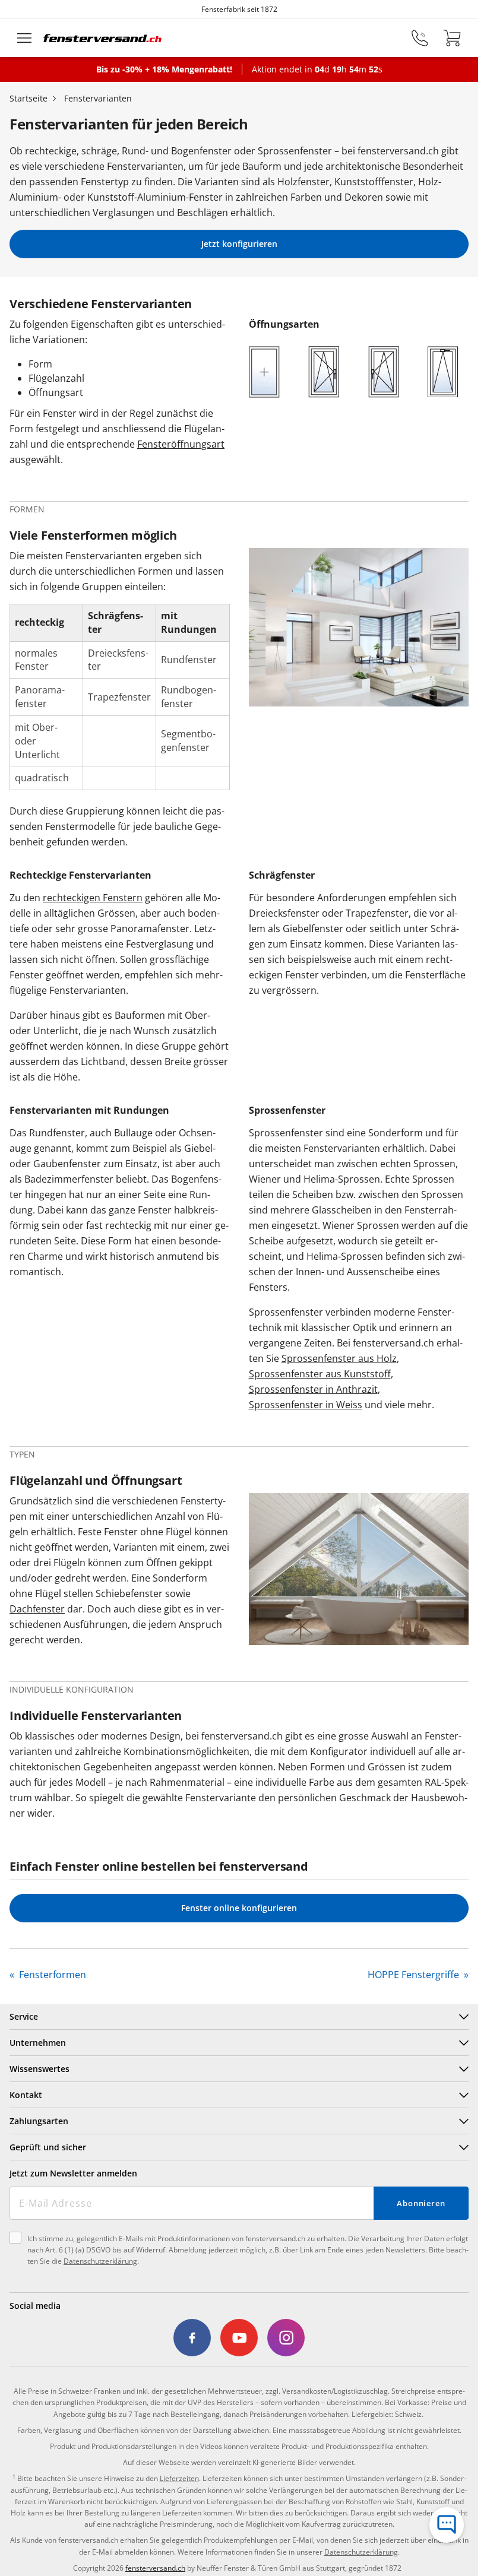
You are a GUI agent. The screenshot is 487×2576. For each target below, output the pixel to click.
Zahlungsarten (39, 2121)
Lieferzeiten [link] (179, 2478)
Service (24, 2016)
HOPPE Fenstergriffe (415, 1975)
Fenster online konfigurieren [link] (239, 1908)
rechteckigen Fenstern (93, 898)
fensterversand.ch (155, 2568)
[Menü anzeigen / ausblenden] (24, 38)
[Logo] (103, 38)
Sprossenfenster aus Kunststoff (320, 1374)
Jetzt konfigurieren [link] (239, 244)
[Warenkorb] (452, 38)
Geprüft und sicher (48, 2147)
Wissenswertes (39, 2069)
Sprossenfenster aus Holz (339, 1358)
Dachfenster (37, 1609)
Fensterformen (51, 1975)
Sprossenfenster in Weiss (306, 1405)
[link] (192, 2338)
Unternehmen (38, 2043)
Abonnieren (421, 2203)
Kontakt (26, 2095)
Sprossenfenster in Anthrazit (313, 1389)
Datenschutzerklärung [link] (361, 2552)
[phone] (420, 38)
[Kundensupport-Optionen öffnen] (447, 2525)
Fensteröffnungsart (181, 444)
